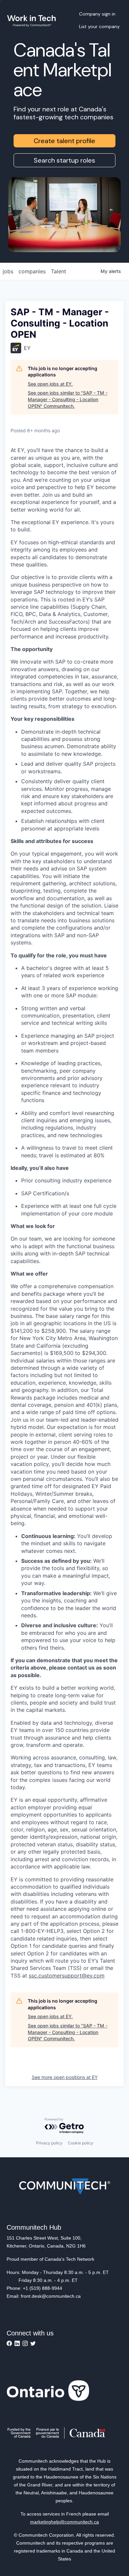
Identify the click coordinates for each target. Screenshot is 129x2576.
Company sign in (97, 14)
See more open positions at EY (65, 2077)
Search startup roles (64, 160)
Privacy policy (49, 2143)
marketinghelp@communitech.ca (64, 2522)
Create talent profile (64, 141)
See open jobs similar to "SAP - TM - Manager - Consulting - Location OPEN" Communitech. (68, 399)
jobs (8, 271)
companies (32, 271)
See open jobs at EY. (50, 384)
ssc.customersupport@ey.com (67, 1976)
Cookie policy (81, 2143)
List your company (99, 26)
